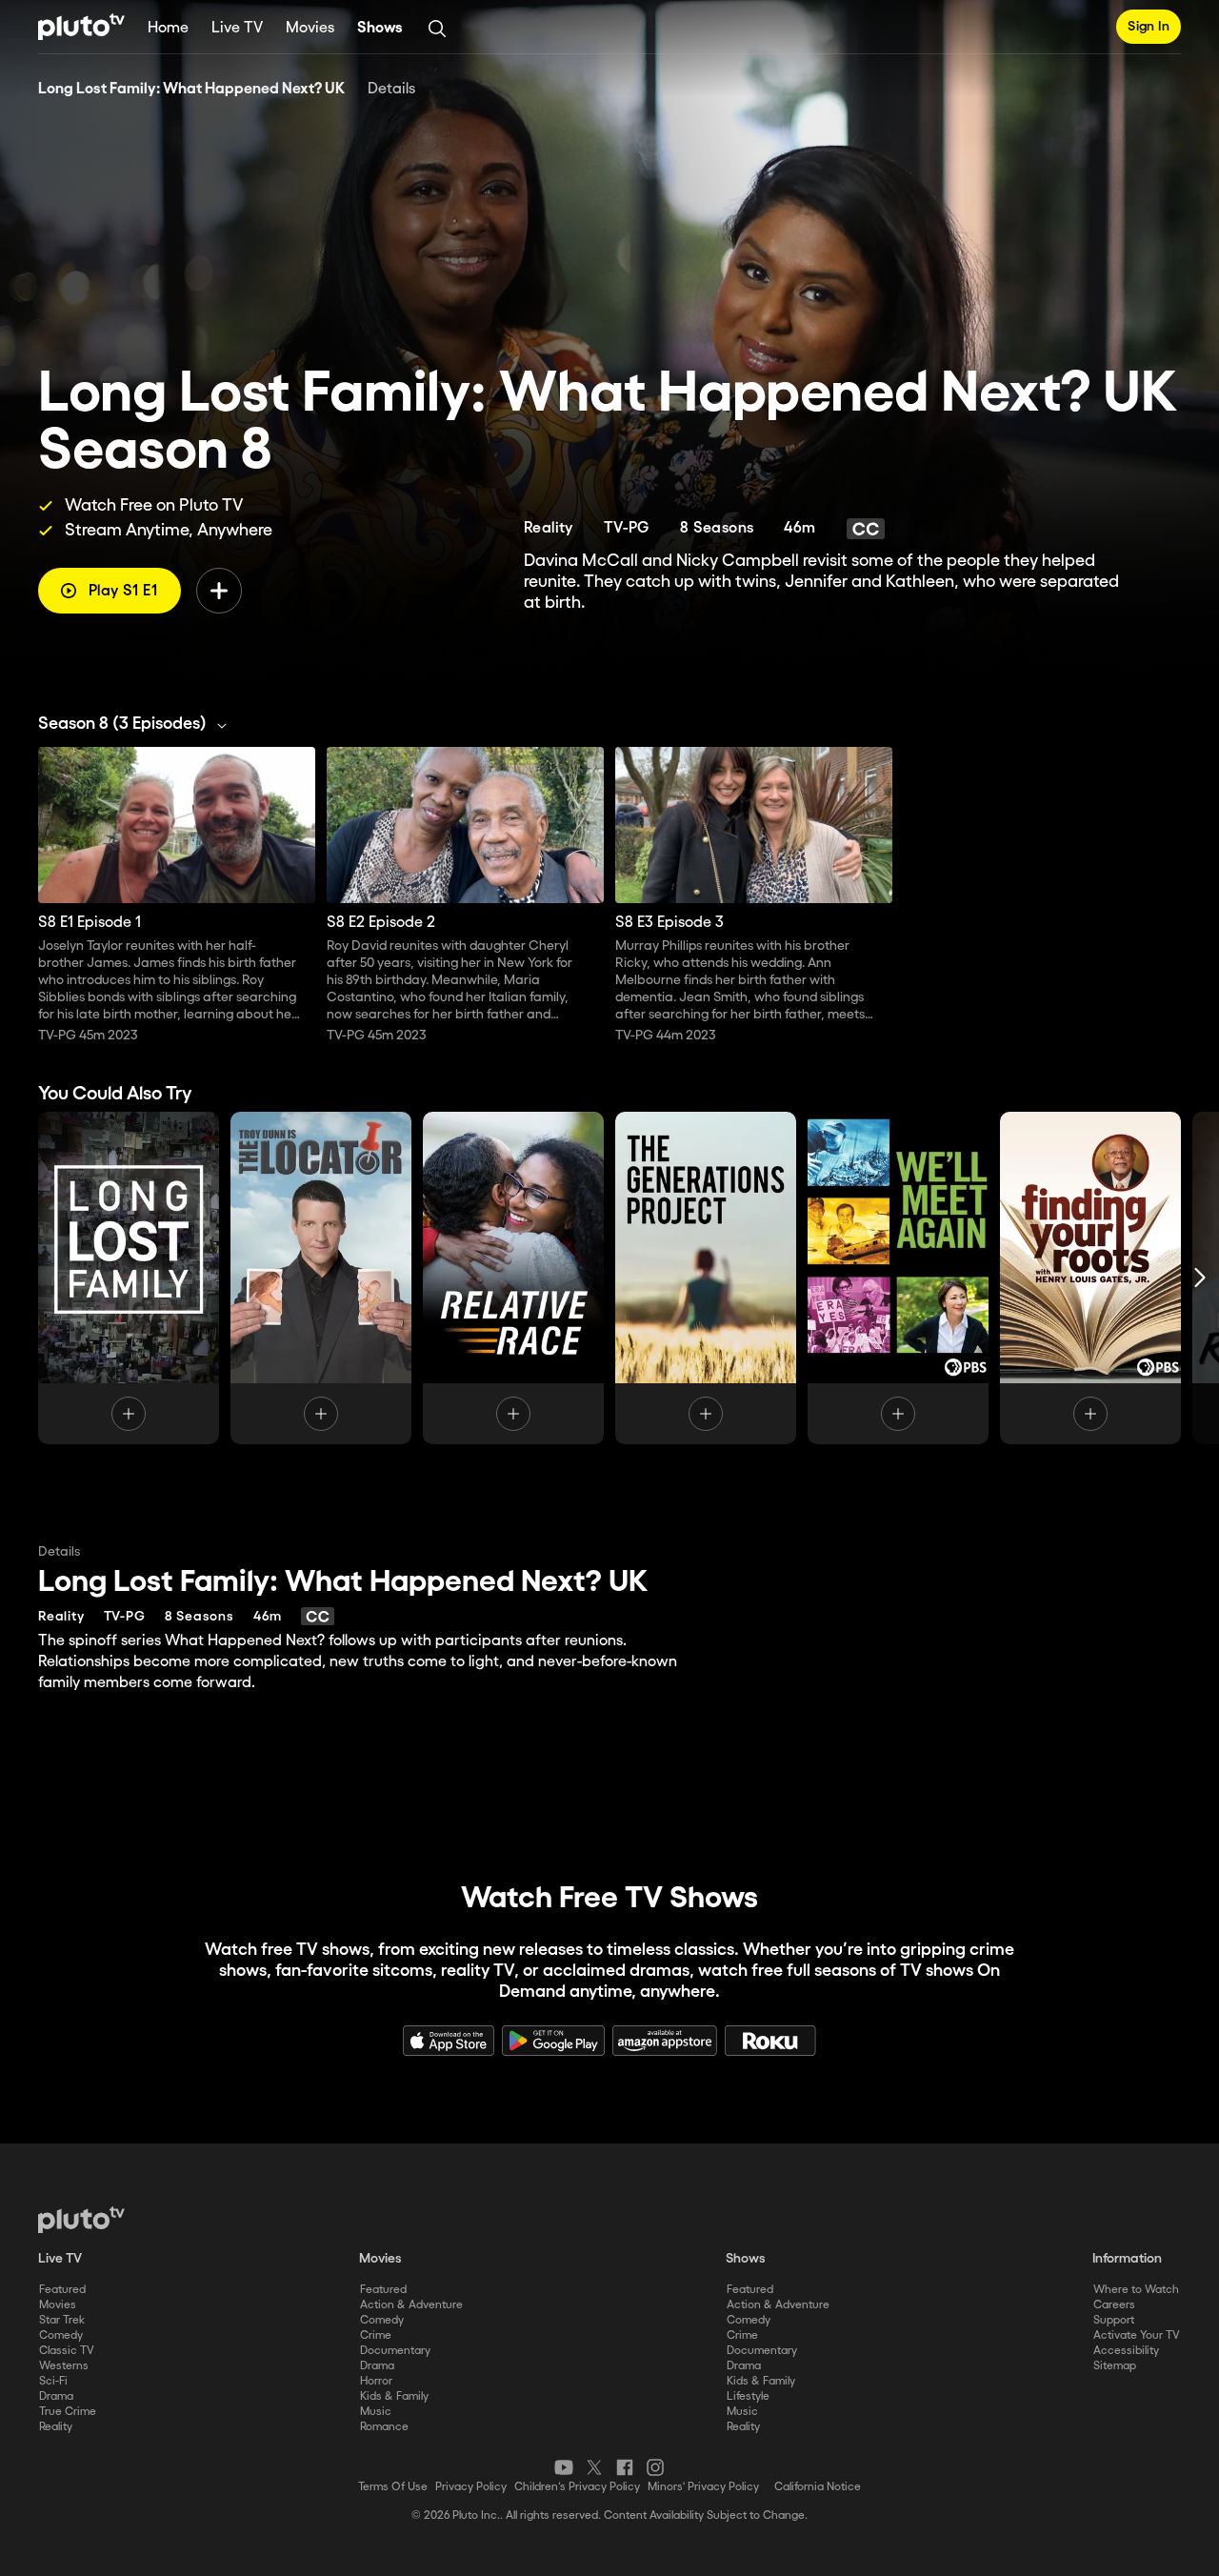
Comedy (61, 2335)
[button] (138, 724)
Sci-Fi (53, 2381)
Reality (56, 2427)
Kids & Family (394, 2396)
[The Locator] (321, 1278)
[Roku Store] (770, 2041)
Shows (380, 28)
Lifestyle (748, 2396)
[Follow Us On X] (594, 2467)
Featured (62, 2290)
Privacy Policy (471, 2487)
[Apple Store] (449, 2041)
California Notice (818, 2487)
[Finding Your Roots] (1090, 1278)
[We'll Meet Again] (898, 1278)
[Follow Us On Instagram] (655, 2467)
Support (1114, 2320)
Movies (310, 28)
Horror (376, 2381)
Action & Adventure (411, 2305)
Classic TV (67, 2351)
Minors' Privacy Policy (703, 2487)
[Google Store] (553, 2041)
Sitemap (1115, 2366)
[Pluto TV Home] (81, 27)
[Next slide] (1200, 1278)
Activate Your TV (1137, 2335)
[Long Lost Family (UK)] (129, 1278)
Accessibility (1126, 2351)
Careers (1114, 2305)
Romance (384, 2427)
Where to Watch (1136, 2290)
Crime (376, 2335)
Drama (56, 2396)
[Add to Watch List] (219, 591)
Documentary (395, 2351)
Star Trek (62, 2320)
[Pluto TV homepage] (81, 2220)
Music (376, 2412)
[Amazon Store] (665, 2041)
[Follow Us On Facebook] (625, 2467)
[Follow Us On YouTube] (564, 2467)
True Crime (68, 2412)
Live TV (237, 28)
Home (168, 28)
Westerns (64, 2366)
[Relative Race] (513, 1278)
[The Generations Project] (706, 1278)
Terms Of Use (393, 2487)
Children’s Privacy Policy (577, 2487)
